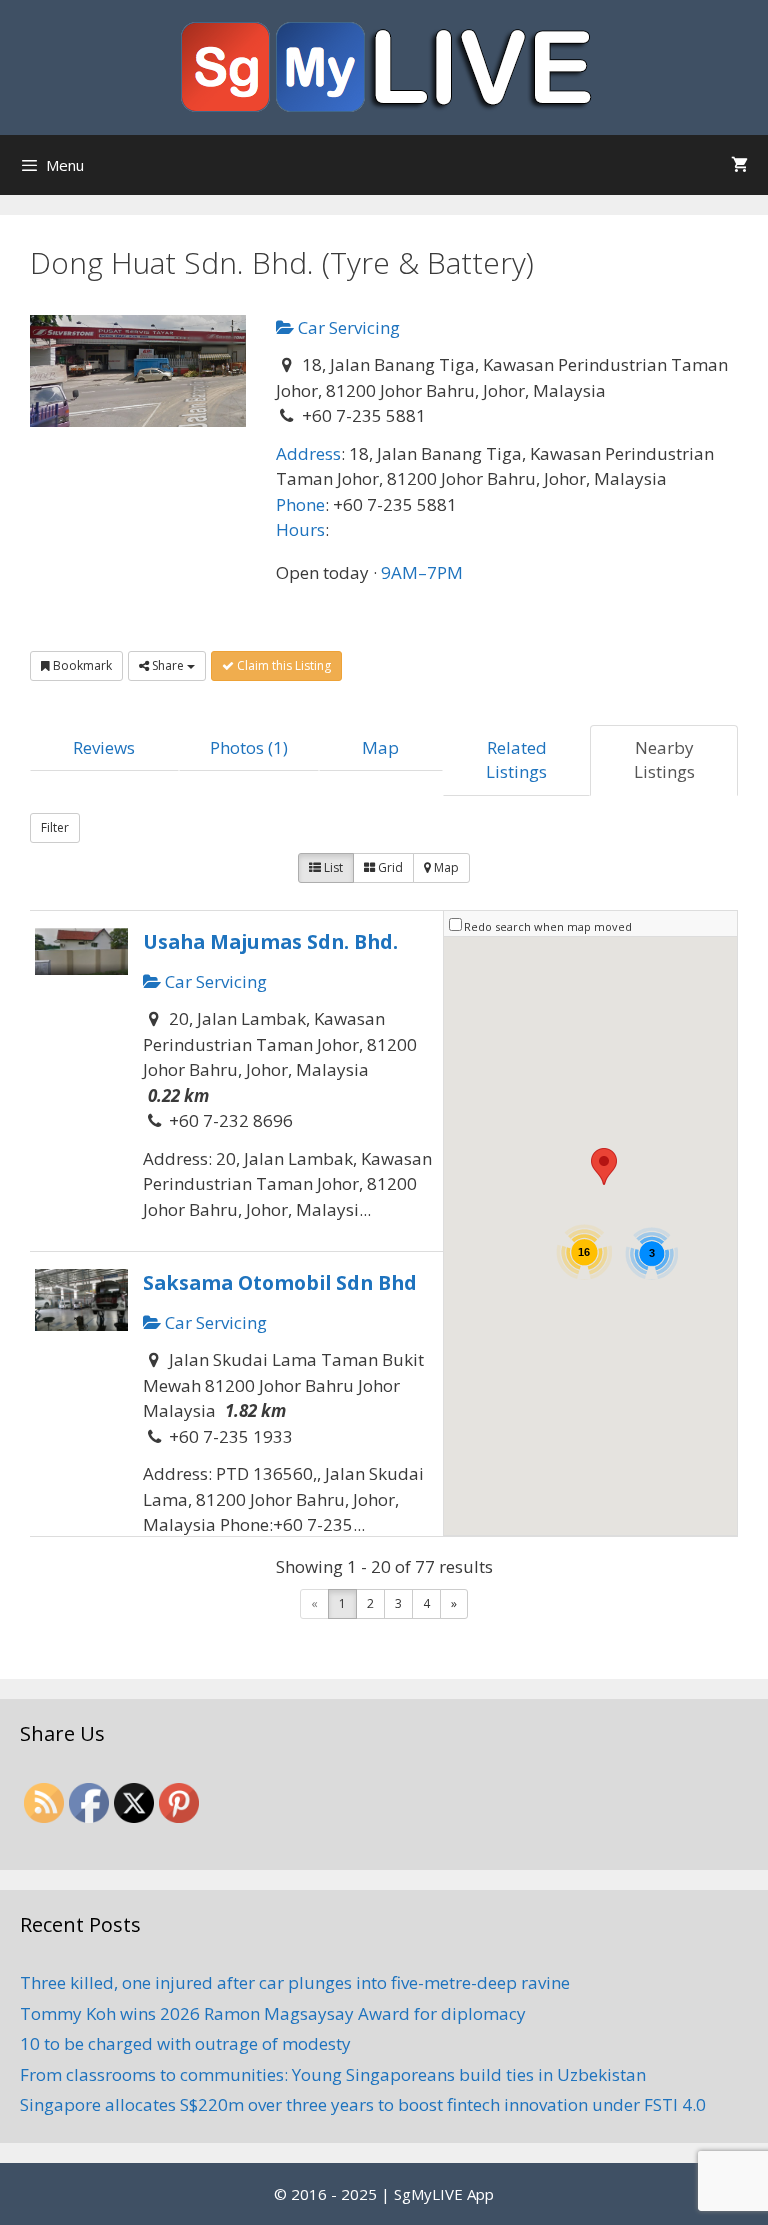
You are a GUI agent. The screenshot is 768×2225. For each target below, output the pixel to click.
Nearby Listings (664, 759)
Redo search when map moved (548, 926)
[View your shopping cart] (739, 165)
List (332, 867)
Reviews (104, 747)
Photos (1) (249, 747)
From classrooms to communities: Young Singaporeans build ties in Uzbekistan (333, 2074)
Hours (300, 529)
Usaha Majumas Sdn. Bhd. (270, 941)
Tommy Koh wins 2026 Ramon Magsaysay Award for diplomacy (273, 2013)
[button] (604, 1166)
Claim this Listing (282, 665)
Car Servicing (347, 327)
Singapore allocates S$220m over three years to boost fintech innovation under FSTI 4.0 (363, 2104)
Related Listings (516, 759)
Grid (389, 867)
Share (168, 665)
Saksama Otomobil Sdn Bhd (280, 1282)
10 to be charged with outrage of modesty (185, 2043)
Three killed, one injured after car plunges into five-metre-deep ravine (295, 1982)
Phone (300, 504)
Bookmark (81, 665)
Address (308, 453)
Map (380, 747)
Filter (55, 827)
